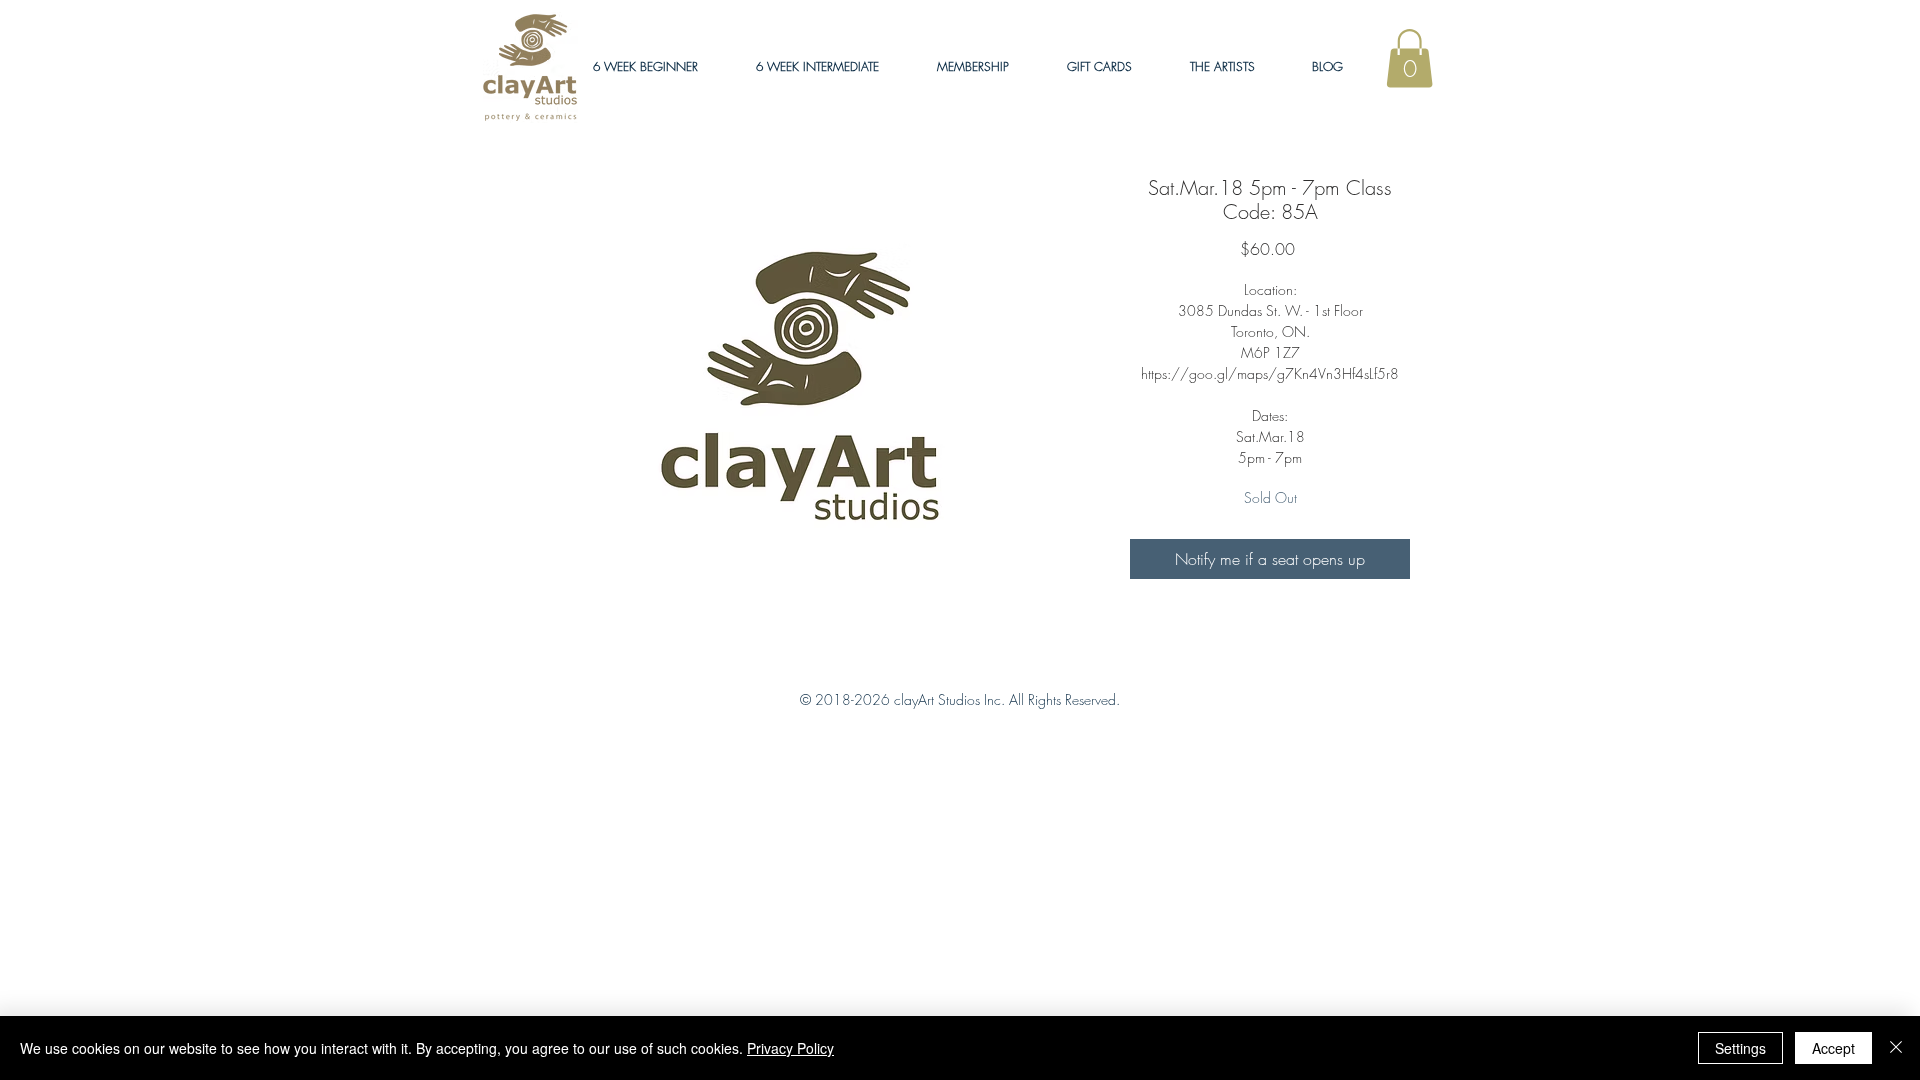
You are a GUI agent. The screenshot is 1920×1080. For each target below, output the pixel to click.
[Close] (1896, 1048)
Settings (1740, 1048)
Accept (1833, 1048)
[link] (1409, 58)
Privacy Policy (790, 1048)
